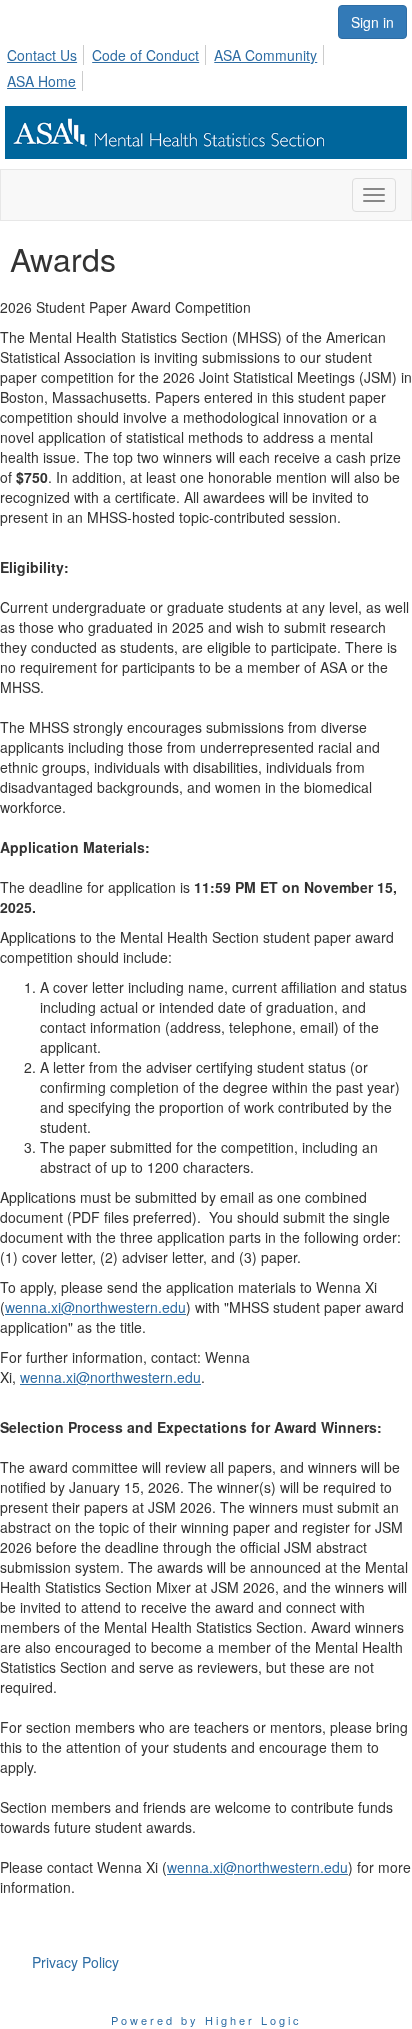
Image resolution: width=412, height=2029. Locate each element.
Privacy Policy (75, 1962)
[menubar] (206, 65)
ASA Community (265, 55)
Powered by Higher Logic (206, 2020)
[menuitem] (47, 52)
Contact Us (42, 55)
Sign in (372, 22)
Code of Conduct (145, 55)
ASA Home (41, 81)
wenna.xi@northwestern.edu (95, 1307)
